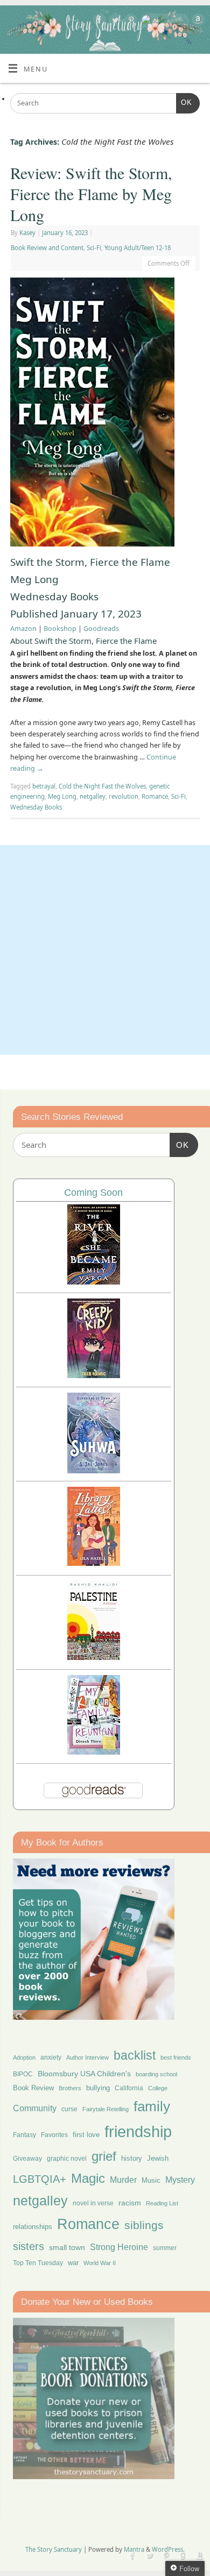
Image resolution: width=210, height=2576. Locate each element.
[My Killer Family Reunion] (94, 1752)
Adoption (24, 2057)
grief (104, 2156)
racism (130, 2203)
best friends (176, 2057)
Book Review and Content (47, 248)
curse (69, 2109)
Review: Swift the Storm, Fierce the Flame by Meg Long (91, 194)
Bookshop (60, 629)
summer (165, 2248)
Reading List (162, 2203)
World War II (100, 2263)
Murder (123, 2180)
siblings (144, 2225)
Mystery (180, 2180)
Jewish (158, 2158)
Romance (155, 796)
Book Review (33, 2088)
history (132, 2158)
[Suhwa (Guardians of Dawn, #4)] (94, 1470)
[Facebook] (98, 22)
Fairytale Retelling (106, 2109)
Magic (88, 2178)
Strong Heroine (119, 2247)
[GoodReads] (163, 21)
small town (67, 2247)
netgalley (93, 796)
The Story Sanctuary (54, 2549)
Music (151, 2181)
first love (86, 2135)
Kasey (27, 233)
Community (35, 2108)
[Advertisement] (105, 950)
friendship (138, 2131)
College (158, 2088)
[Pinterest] (129, 22)
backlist (135, 2055)
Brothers (70, 2088)
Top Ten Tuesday (38, 2263)
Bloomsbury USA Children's (84, 2074)
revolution (124, 796)
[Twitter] (114, 22)
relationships (33, 2227)
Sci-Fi (94, 248)
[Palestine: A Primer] (94, 1657)
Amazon (23, 629)
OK (184, 102)
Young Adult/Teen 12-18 (138, 248)
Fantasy (24, 2135)
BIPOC (23, 2074)
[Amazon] (197, 22)
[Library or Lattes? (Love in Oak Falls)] (94, 1563)
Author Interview (87, 2057)
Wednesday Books (36, 807)
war (73, 2263)
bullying (98, 2088)
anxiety (51, 2057)
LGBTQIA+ (40, 2179)
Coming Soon (93, 1193)
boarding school (156, 2074)
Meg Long (62, 796)
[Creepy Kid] (94, 1375)
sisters (29, 2246)
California (129, 2088)
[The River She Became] (94, 1282)
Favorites (54, 2135)
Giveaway (27, 2159)
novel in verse (93, 2203)
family (152, 2106)
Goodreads (101, 629)
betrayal (44, 786)
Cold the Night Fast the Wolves (102, 786)
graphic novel (67, 2159)
